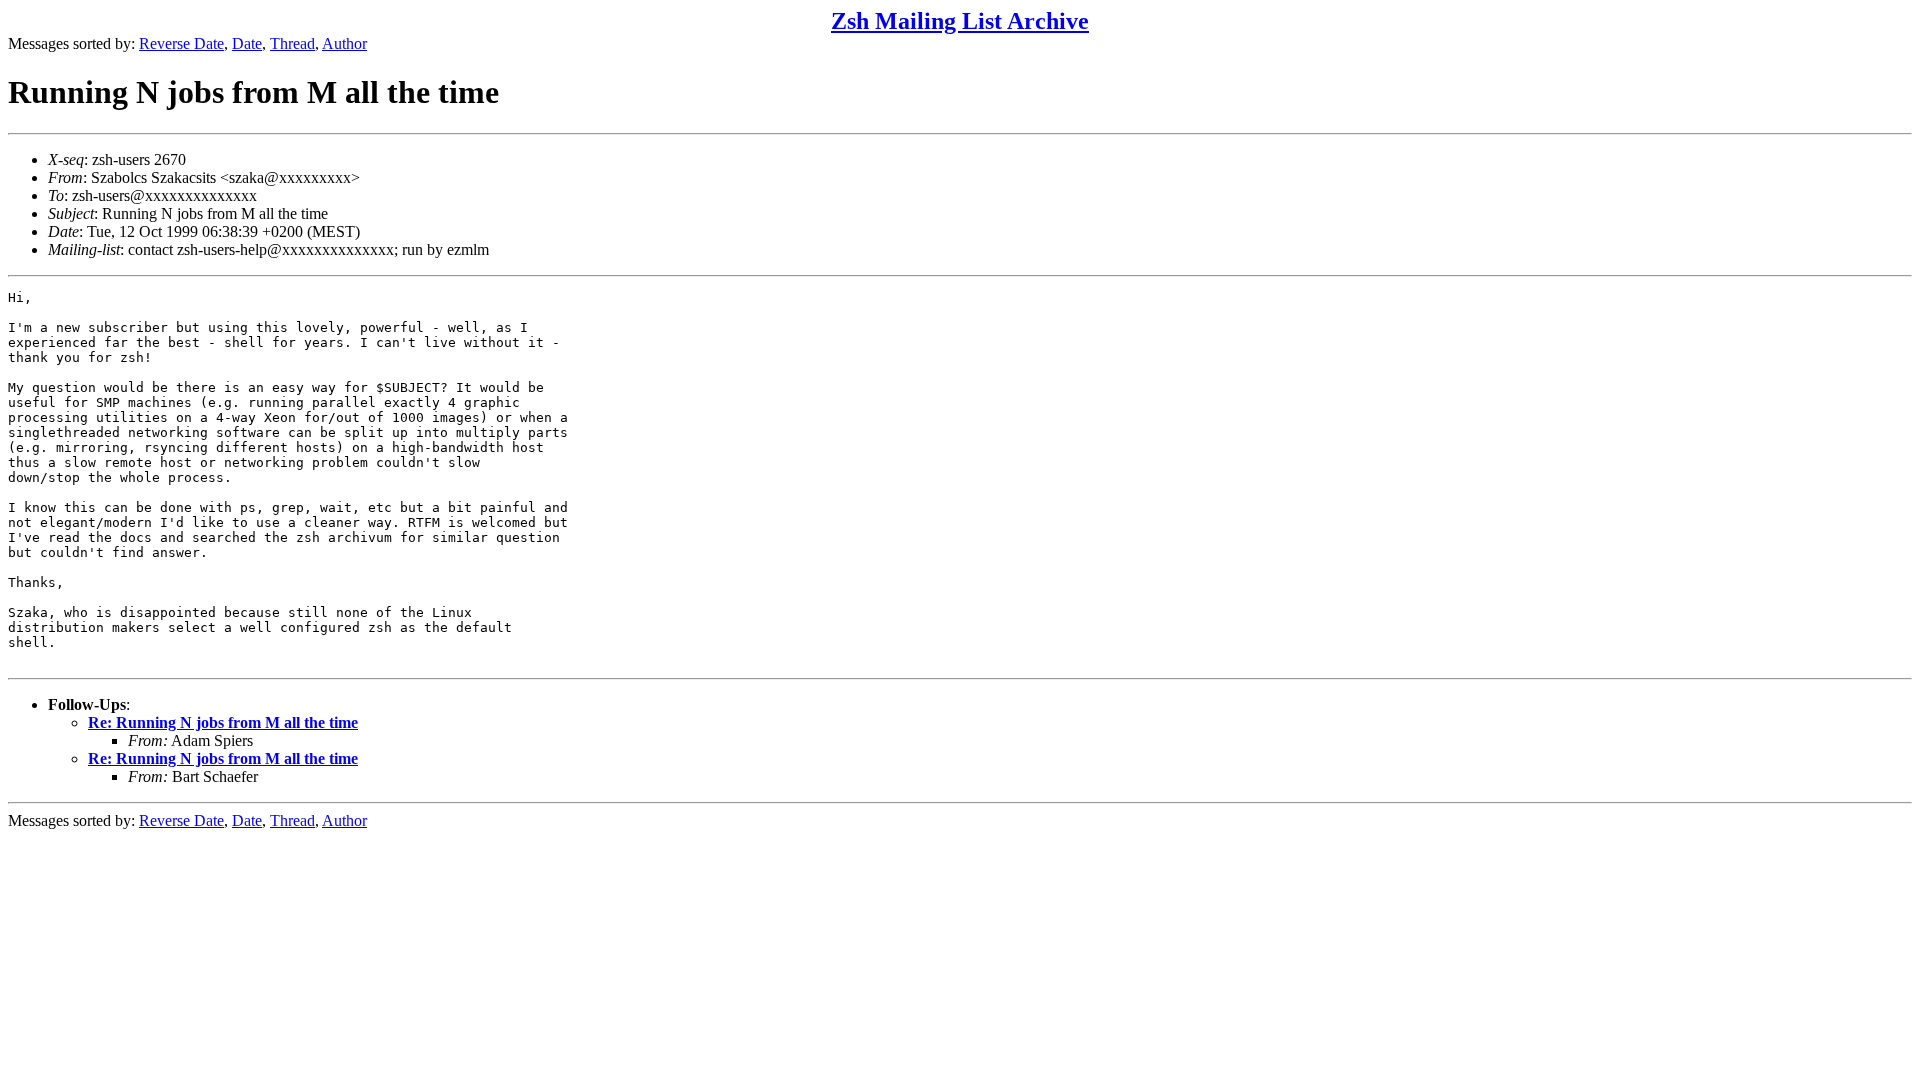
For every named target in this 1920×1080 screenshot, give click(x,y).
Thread (292, 43)
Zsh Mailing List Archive (960, 21)
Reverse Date (181, 43)
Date (247, 43)
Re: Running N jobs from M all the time (223, 722)
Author (344, 43)
